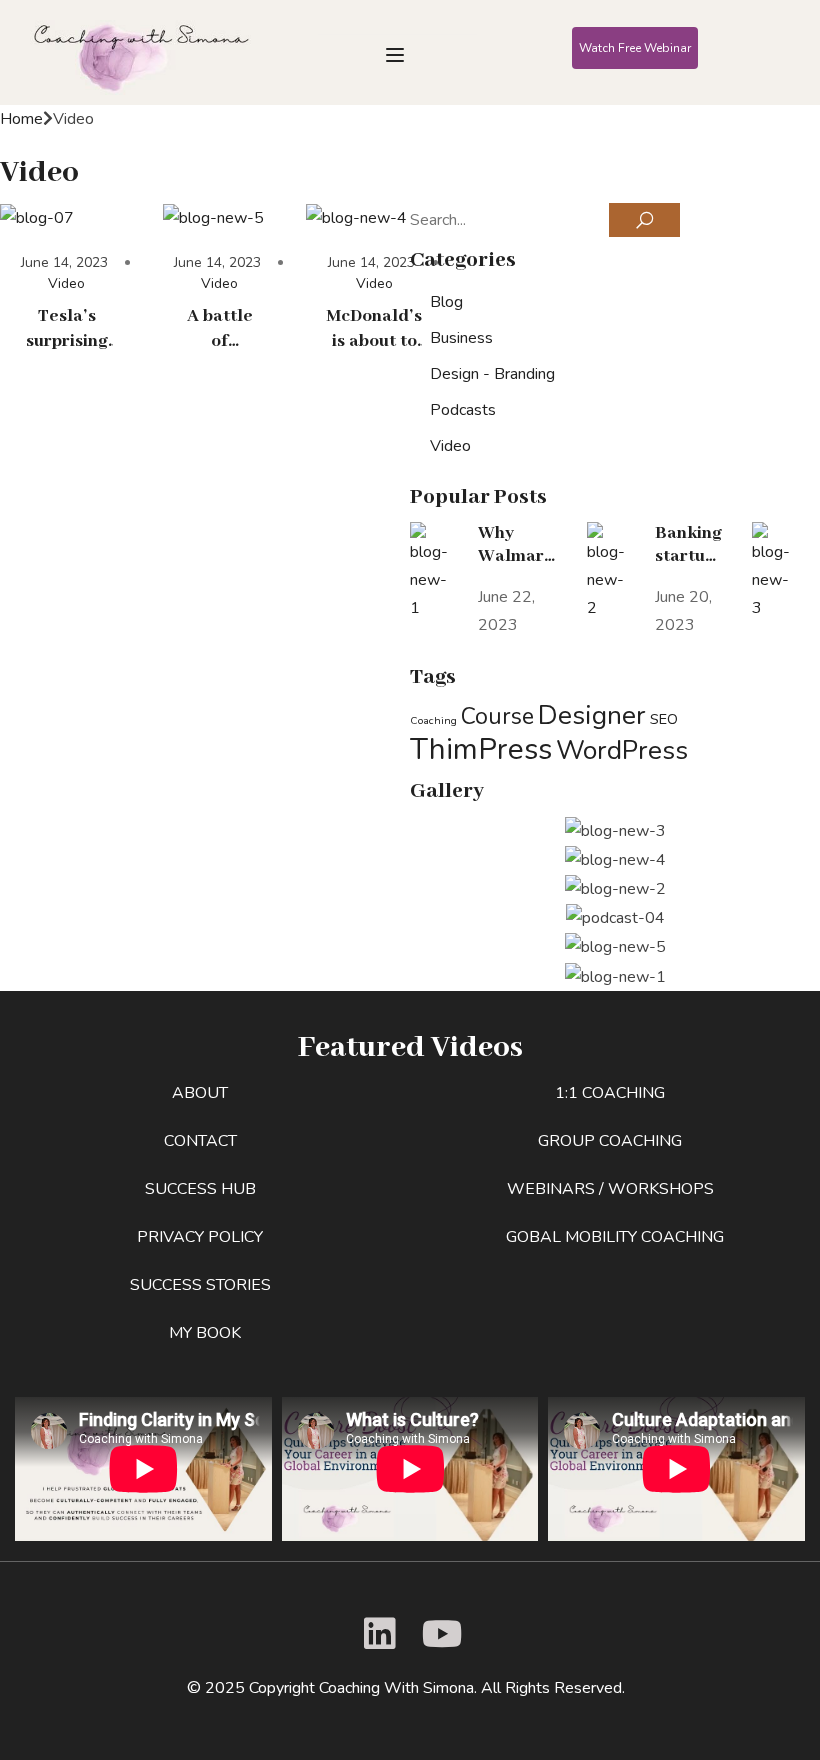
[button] (635, 48)
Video (66, 283)
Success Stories (200, 1285)
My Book (205, 1333)
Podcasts (463, 410)
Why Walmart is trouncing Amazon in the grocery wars (517, 545)
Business (461, 338)
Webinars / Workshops (610, 1189)
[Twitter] (376, 1634)
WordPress (622, 750)
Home (21, 119)
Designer (592, 715)
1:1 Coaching (610, 1093)
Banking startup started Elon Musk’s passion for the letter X (688, 545)
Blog (446, 302)
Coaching (433, 720)
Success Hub (200, 1189)
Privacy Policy (200, 1237)
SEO (664, 719)
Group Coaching (610, 1141)
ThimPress (481, 749)
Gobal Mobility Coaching (615, 1237)
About (200, 1093)
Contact (200, 1141)
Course (497, 716)
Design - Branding (492, 374)
